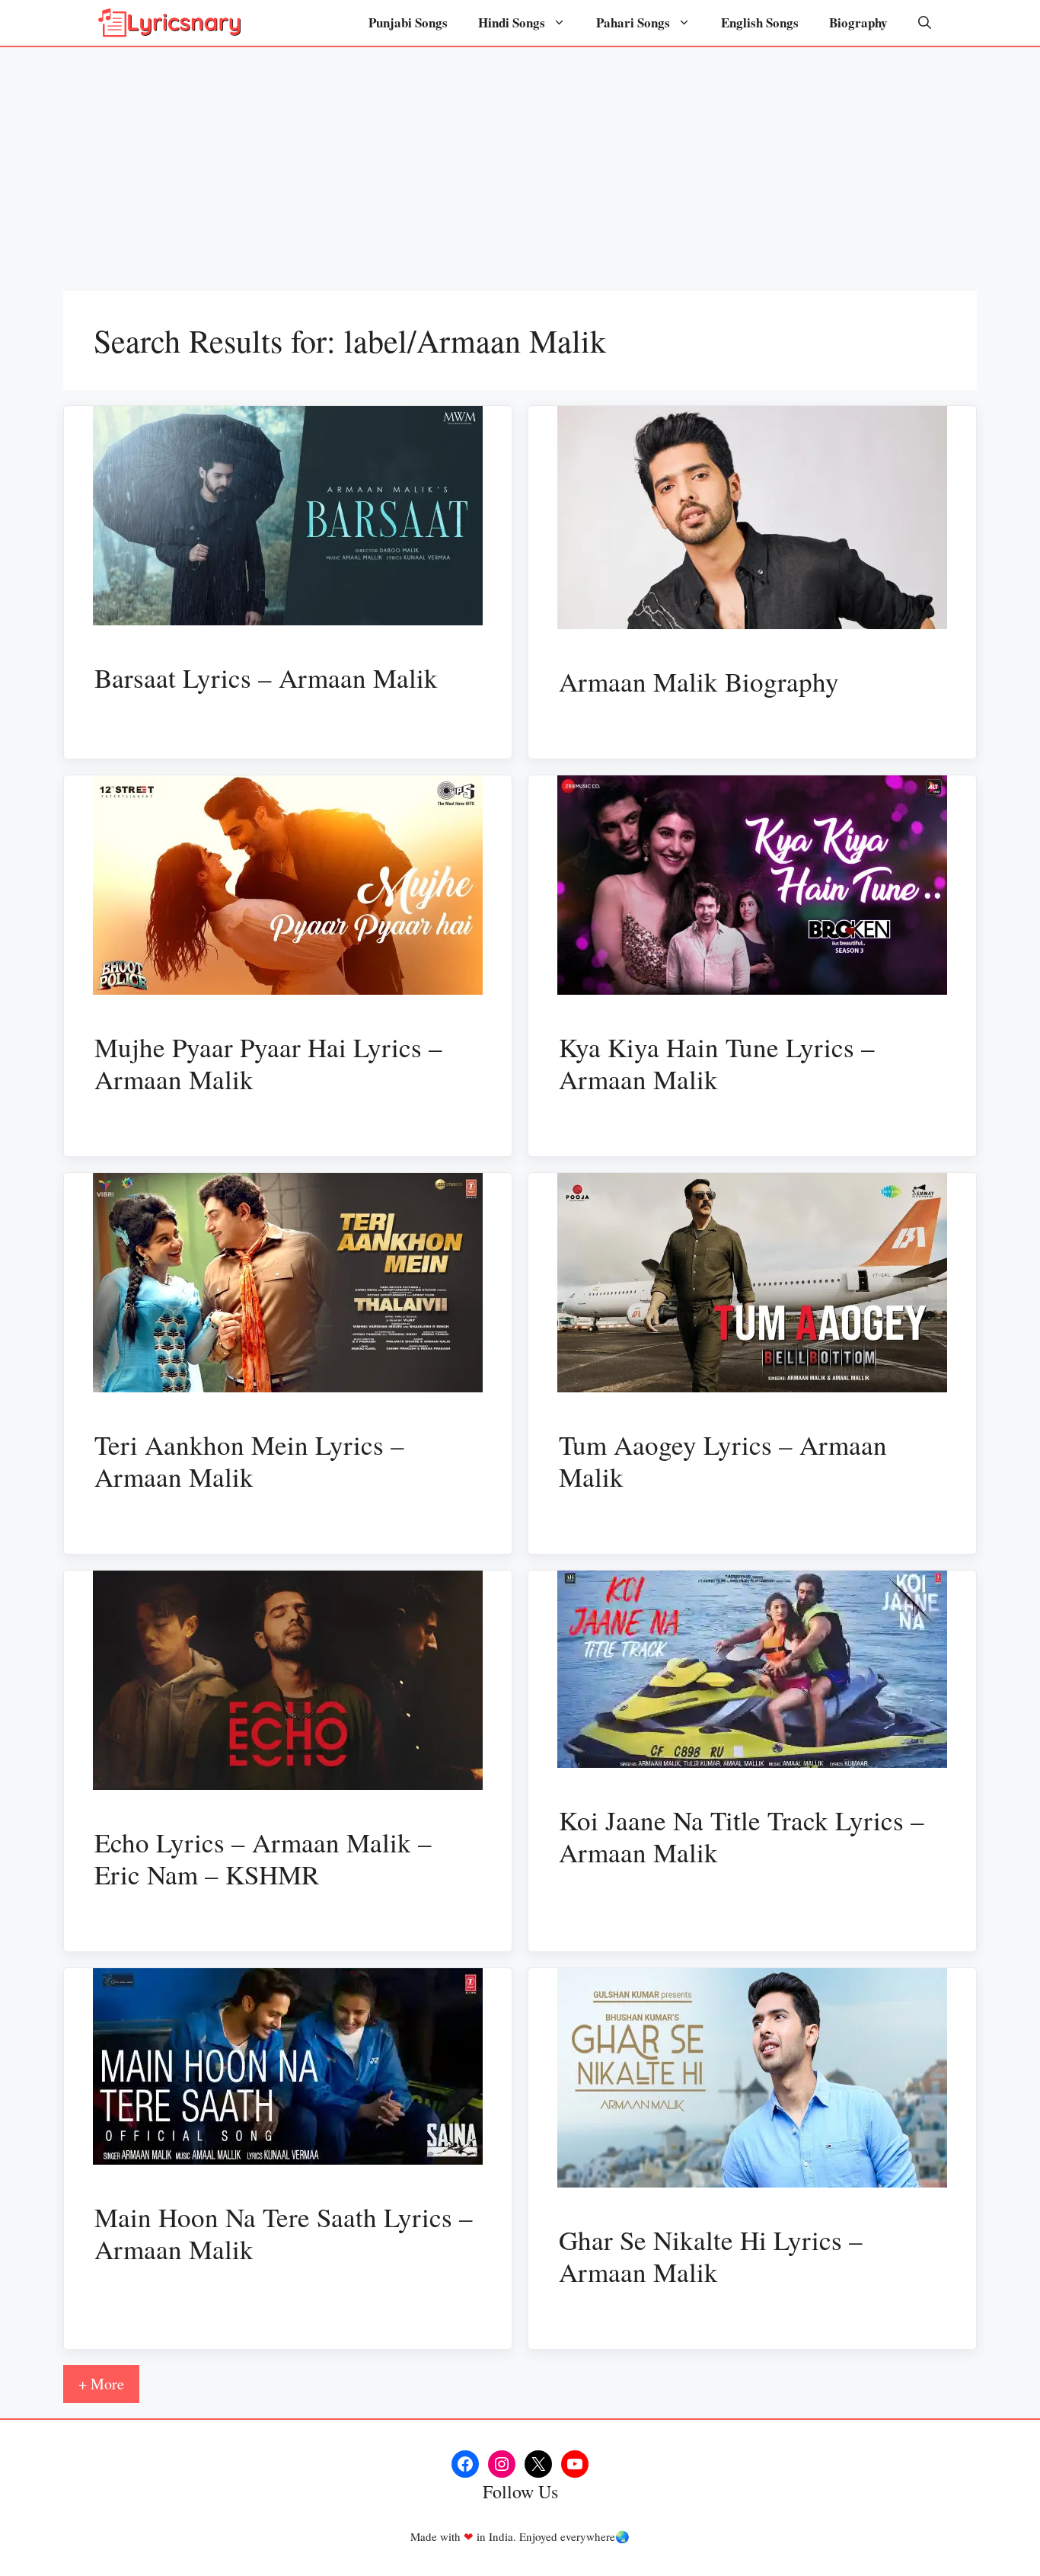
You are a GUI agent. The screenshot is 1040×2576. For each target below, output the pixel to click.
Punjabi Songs (408, 22)
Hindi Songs (512, 22)
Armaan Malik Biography (699, 681)
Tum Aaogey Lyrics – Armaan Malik (723, 1461)
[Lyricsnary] (170, 23)
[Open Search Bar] (925, 23)
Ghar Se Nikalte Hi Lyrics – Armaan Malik (711, 2256)
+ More (101, 2384)
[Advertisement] (520, 161)
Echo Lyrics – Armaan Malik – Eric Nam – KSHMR (263, 1858)
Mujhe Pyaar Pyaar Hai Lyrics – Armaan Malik (268, 1063)
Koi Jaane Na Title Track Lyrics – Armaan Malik (742, 1836)
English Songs (760, 22)
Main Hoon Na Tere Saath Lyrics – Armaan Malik (284, 2233)
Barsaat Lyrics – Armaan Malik (266, 678)
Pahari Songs (633, 22)
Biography (858, 22)
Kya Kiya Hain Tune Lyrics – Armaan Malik (717, 1063)
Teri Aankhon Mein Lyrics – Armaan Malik (249, 1461)
